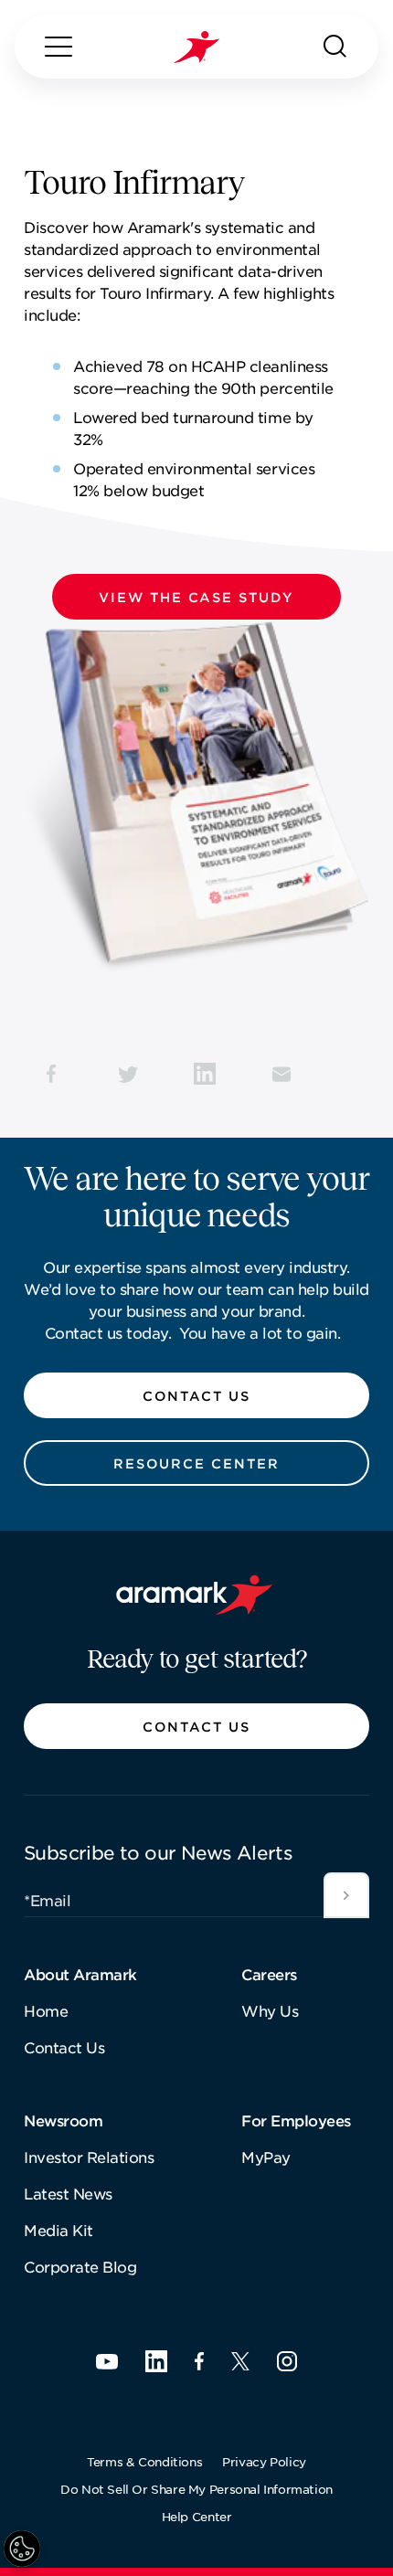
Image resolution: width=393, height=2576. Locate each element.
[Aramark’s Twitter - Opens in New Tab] (240, 2361)
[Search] (335, 47)
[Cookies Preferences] (22, 2549)
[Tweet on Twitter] (128, 1074)
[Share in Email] (281, 1074)
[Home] (196, 47)
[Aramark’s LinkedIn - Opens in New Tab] (156, 2361)
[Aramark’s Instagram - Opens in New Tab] (287, 2361)
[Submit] (346, 1895)
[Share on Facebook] (51, 1074)
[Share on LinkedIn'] (205, 1074)
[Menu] (58, 47)
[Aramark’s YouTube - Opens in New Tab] (107, 2362)
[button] (196, 597)
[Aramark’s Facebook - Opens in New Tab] (199, 2361)
